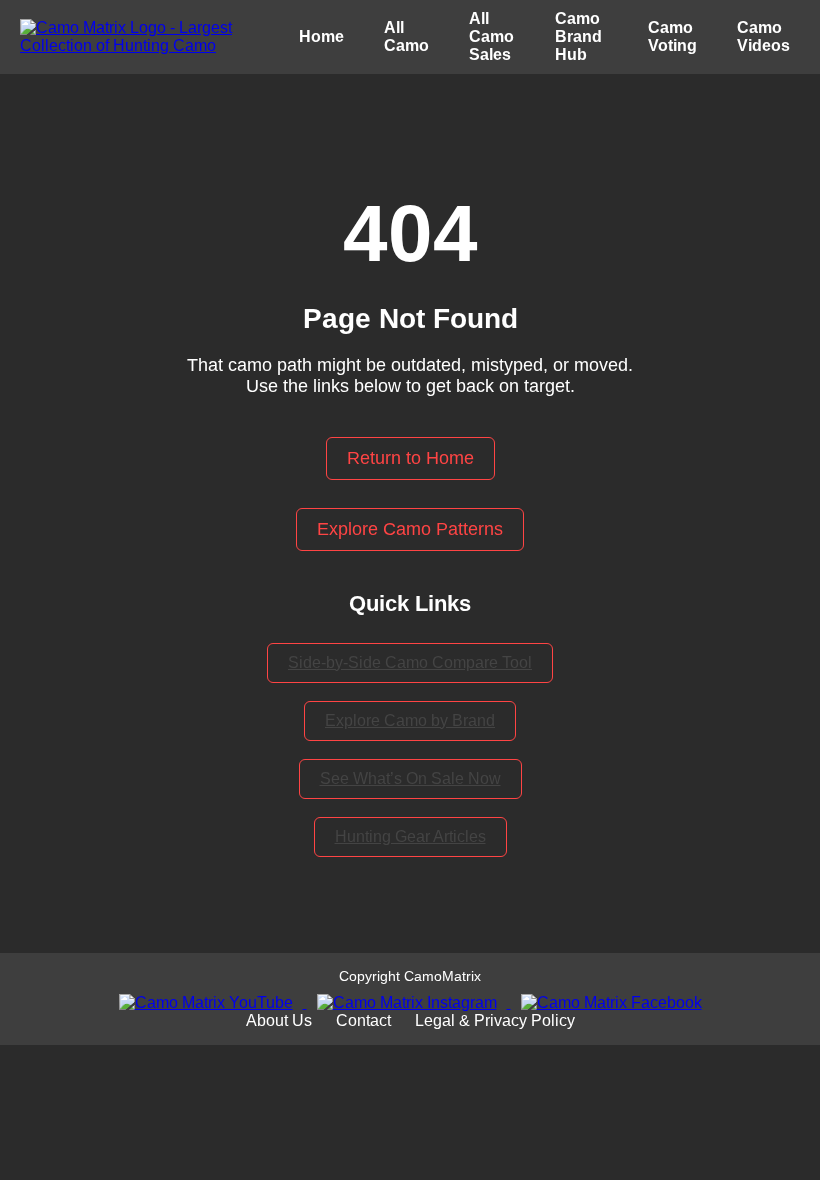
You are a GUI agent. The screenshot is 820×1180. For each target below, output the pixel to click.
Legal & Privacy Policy (495, 1020)
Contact (363, 1020)
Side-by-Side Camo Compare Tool (410, 662)
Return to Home (410, 458)
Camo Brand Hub (578, 36)
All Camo (406, 36)
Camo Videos (763, 36)
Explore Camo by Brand (410, 720)
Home (321, 36)
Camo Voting (672, 36)
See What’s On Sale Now (410, 778)
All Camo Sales (491, 36)
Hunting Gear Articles (410, 836)
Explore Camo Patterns (410, 529)
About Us (279, 1020)
